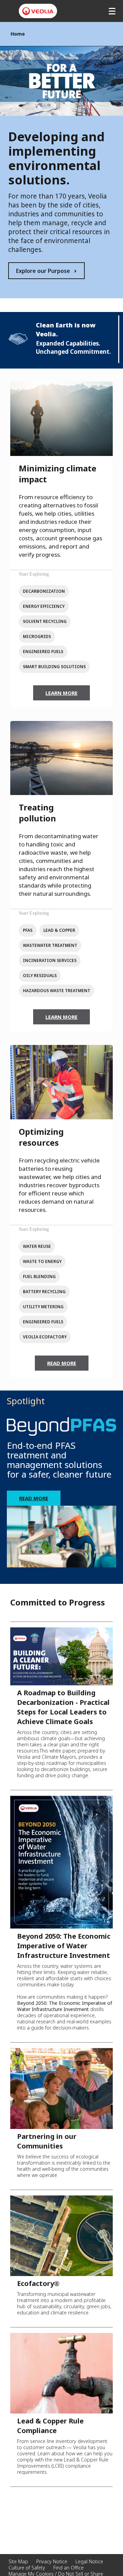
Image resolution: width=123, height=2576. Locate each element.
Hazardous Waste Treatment (57, 991)
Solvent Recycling (45, 621)
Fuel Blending (39, 1277)
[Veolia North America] (38, 11)
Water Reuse (37, 1246)
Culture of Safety (27, 2568)
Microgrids (37, 636)
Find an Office (69, 2568)
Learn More (61, 693)
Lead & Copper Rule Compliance (50, 2426)
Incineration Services (50, 960)
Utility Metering (43, 1307)
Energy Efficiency (44, 606)
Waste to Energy (42, 1261)
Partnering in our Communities (47, 2141)
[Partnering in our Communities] (61, 2088)
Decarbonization (44, 591)
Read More (62, 1363)
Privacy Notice (52, 2561)
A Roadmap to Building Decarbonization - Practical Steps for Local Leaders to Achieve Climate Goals (63, 1707)
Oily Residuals (40, 976)
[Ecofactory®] (61, 2235)
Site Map (18, 2561)
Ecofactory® (38, 2283)
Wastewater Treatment (50, 945)
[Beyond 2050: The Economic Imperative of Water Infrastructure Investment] (61, 1862)
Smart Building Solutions (54, 667)
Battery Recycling (44, 1292)
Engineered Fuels (43, 652)
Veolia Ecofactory (45, 1337)
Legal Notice (89, 2561)
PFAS (28, 930)
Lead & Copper (59, 930)
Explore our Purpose (43, 271)
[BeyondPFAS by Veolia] (61, 1427)
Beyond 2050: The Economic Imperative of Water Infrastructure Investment (64, 1946)
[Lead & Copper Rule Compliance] (61, 2372)
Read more (34, 1498)
